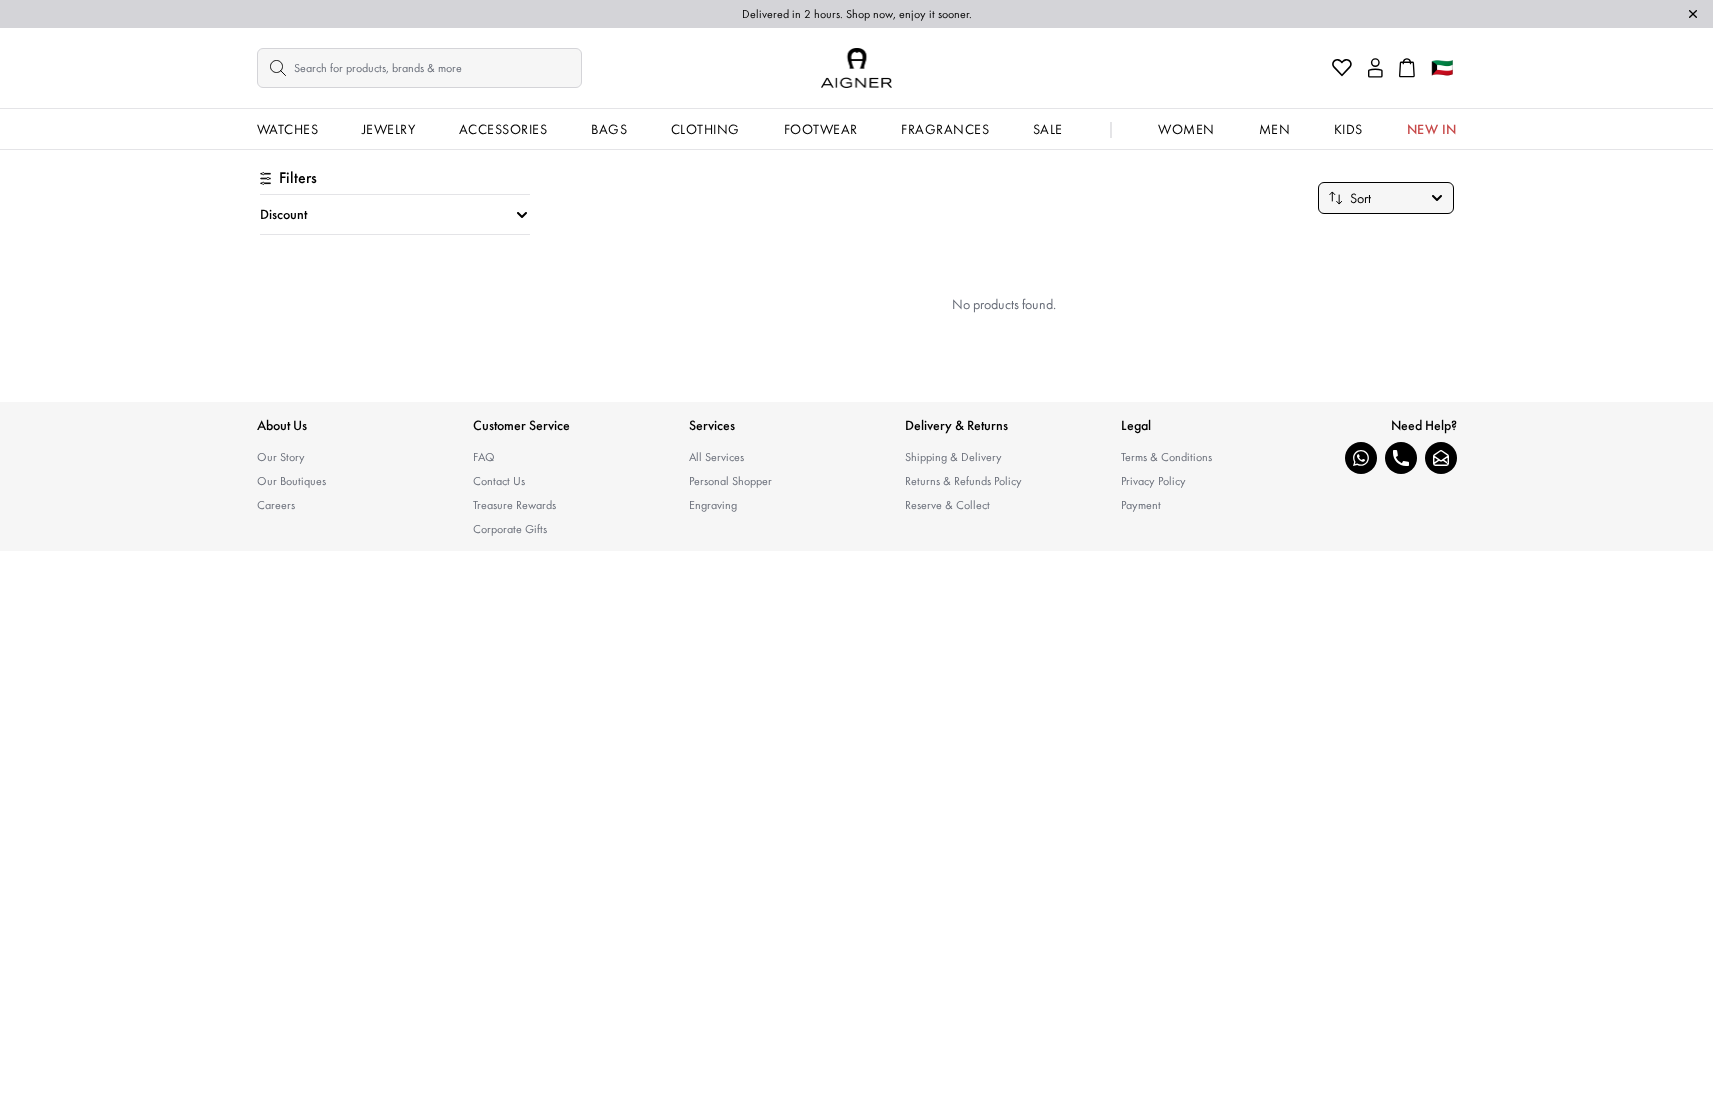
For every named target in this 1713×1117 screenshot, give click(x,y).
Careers (276, 505)
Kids (1348, 129)
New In (1432, 129)
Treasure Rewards (514, 505)
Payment (1141, 505)
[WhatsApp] (1361, 458)
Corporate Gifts (510, 529)
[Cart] (1407, 68)
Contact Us (499, 481)
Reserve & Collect (947, 505)
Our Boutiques (291, 481)
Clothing (705, 129)
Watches (288, 129)
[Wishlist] (1342, 68)
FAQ (484, 457)
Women (1186, 129)
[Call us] (1401, 458)
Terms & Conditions (1166, 457)
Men (1275, 129)
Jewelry (389, 129)
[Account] (1375, 68)
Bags (609, 129)
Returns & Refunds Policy (963, 481)
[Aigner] (856, 68)
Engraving (713, 505)
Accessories (503, 129)
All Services (716, 457)
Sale (1048, 129)
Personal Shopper (730, 481)
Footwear (821, 129)
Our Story (281, 457)
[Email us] (1441, 458)
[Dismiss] (1693, 14)
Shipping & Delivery (953, 457)
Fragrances (945, 129)
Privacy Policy (1153, 481)
